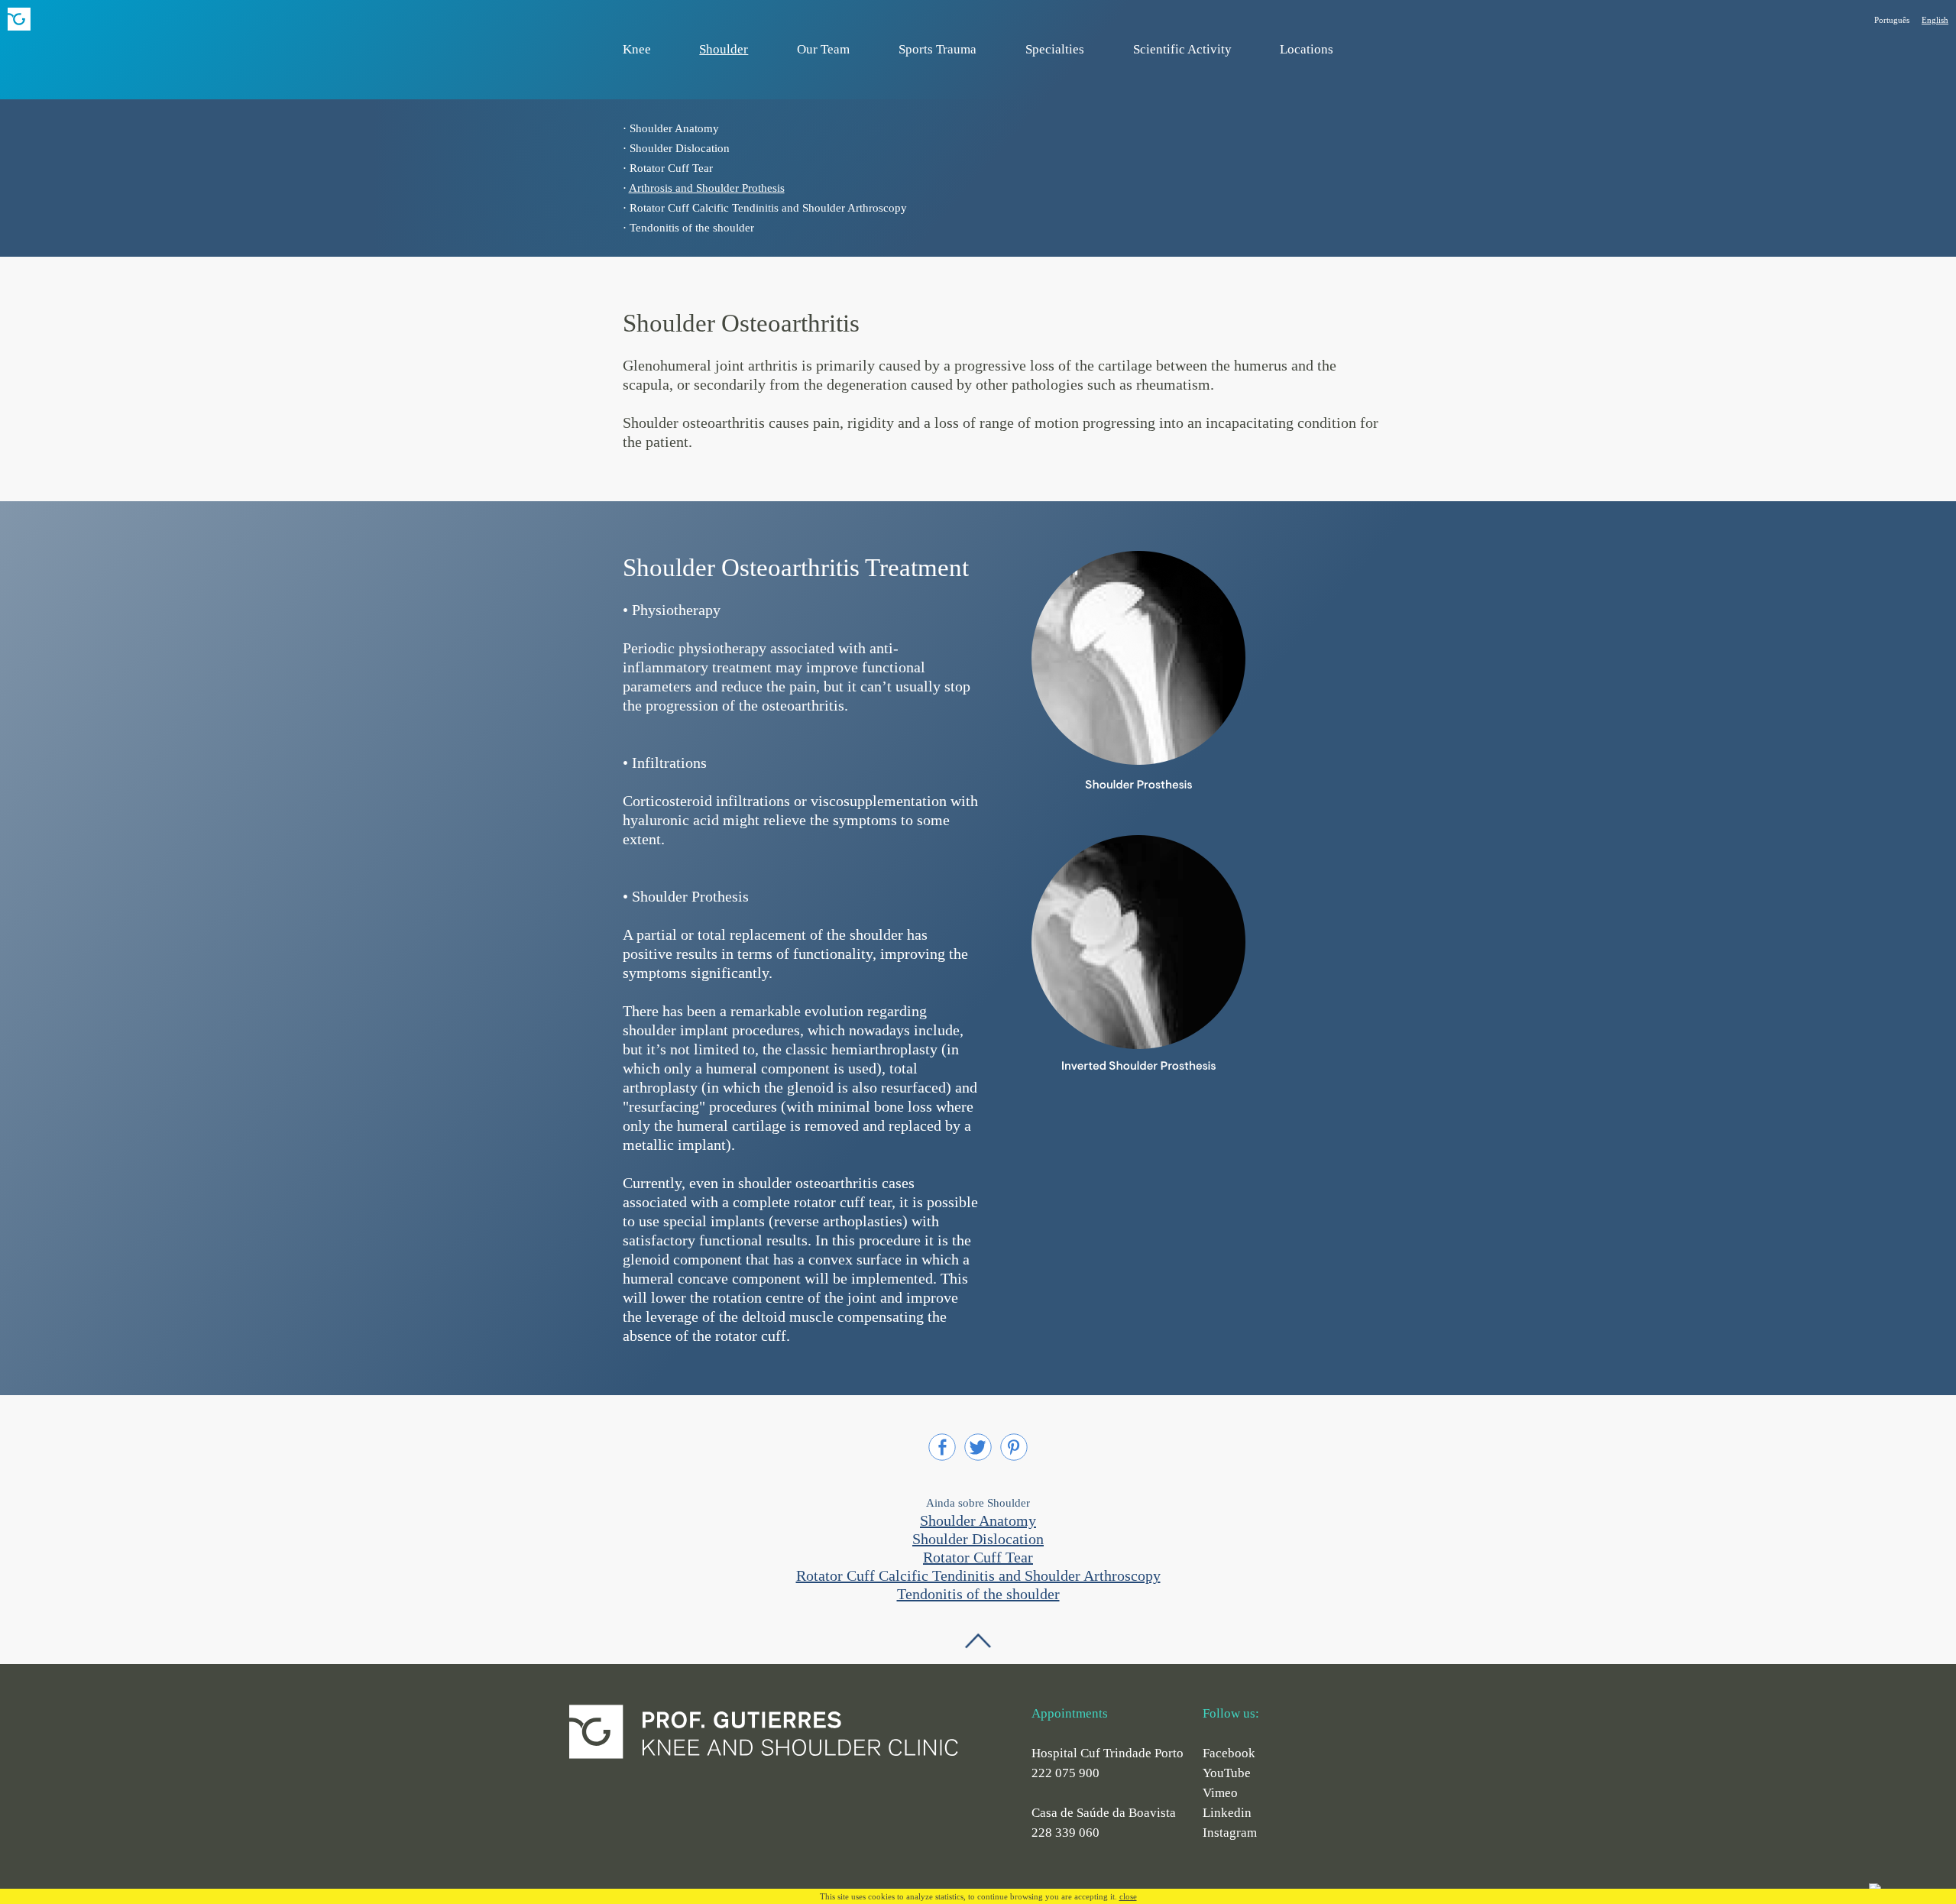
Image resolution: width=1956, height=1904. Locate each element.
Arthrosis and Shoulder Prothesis (707, 188)
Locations (1307, 49)
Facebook (1229, 1753)
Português (1892, 20)
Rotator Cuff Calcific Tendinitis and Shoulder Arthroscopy (768, 208)
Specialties (1055, 49)
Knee (637, 49)
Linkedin (1227, 1813)
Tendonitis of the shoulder (692, 228)
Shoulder (724, 49)
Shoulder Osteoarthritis (741, 323)
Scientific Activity (1182, 49)
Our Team (823, 49)
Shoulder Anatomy (674, 128)
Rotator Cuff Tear (671, 168)
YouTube (1227, 1773)
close (1128, 1896)
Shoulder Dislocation (680, 148)
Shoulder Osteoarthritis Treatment (796, 568)
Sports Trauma (938, 49)
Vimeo (1220, 1793)
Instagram (1230, 1833)
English (1935, 20)
